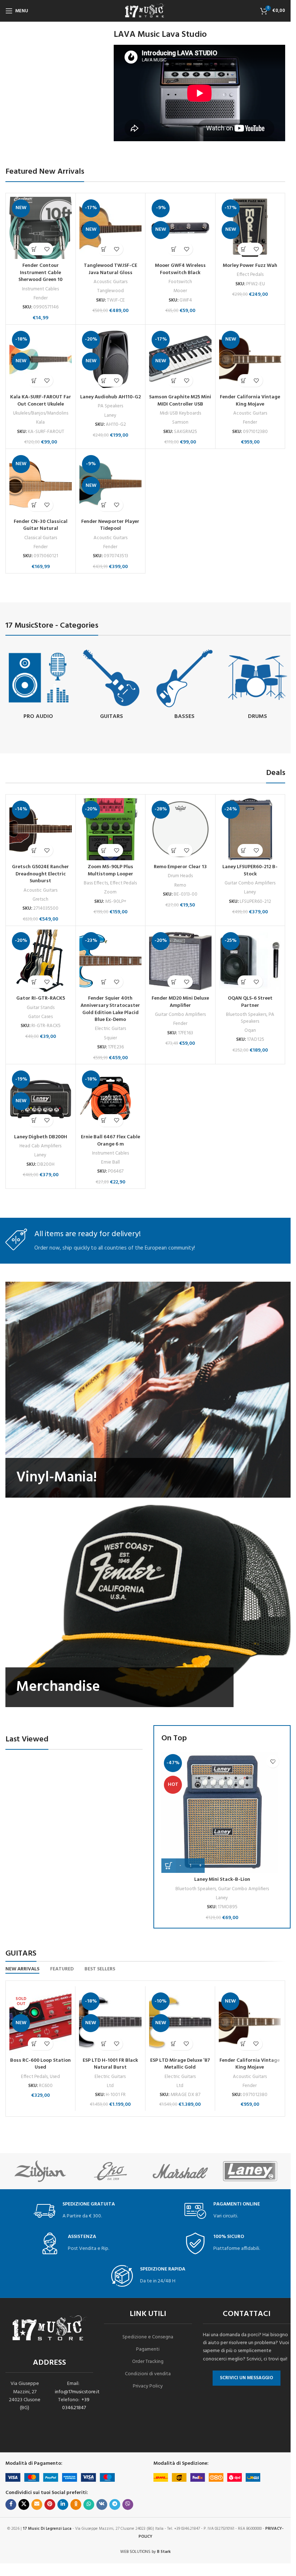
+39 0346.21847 (76, 2404)
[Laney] (250, 2171)
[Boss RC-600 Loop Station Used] (40, 2022)
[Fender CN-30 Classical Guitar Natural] (41, 484)
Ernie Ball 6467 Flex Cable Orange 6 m (110, 1141)
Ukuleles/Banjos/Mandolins (41, 413)
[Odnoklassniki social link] (76, 2504)
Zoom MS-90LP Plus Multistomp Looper (110, 871)
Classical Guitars (41, 538)
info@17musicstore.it (77, 2392)
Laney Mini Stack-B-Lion (222, 1880)
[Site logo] (145, 11)
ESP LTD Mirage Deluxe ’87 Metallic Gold (180, 2064)
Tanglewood (110, 291)
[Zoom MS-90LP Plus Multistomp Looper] (111, 829)
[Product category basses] (185, 685)
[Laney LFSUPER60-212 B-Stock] (250, 829)
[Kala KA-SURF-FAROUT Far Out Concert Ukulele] (41, 360)
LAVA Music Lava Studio (160, 35)
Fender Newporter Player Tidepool (110, 525)
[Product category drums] (258, 685)
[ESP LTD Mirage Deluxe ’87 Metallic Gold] (180, 2022)
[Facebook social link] (11, 2504)
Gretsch (40, 899)
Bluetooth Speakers (246, 1015)
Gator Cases (40, 1017)
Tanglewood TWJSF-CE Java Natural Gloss (110, 269)
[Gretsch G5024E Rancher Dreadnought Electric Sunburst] (41, 829)
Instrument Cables (40, 289)
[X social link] (24, 2504)
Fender (41, 298)
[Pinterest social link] (50, 2504)
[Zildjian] (40, 2171)
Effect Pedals (250, 275)
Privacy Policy (148, 2386)
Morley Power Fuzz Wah (250, 266)
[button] (34, 249)
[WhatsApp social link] (89, 2504)
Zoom (110, 892)
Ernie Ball (110, 1162)
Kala (40, 422)
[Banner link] (148, 1390)
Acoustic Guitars (110, 282)
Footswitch (180, 282)
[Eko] (110, 2171)
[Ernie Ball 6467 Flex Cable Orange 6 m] (111, 1099)
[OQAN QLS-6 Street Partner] (250, 961)
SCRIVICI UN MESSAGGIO (247, 2378)
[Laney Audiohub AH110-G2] (111, 360)
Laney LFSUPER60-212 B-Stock (250, 871)
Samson (180, 422)
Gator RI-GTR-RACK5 (41, 998)
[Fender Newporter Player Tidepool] (111, 484)
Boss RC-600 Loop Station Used (40, 2064)
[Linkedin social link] (63, 2504)
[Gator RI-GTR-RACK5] (41, 961)
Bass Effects (96, 883)
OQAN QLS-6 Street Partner (250, 1002)
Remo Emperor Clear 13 (180, 867)
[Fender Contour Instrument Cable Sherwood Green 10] (41, 228)
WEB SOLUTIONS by (145, 2552)
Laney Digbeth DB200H (41, 1137)
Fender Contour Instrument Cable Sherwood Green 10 (40, 273)
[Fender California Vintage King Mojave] (250, 360)
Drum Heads (180, 876)
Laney (110, 415)
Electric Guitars (110, 1029)
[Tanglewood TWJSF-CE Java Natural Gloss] (111, 228)
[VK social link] (102, 2504)
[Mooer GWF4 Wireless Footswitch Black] (180, 228)
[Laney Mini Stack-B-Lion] (222, 1812)
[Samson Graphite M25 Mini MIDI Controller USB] (180, 360)
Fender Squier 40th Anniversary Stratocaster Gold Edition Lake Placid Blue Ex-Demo (110, 1009)
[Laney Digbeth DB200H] (41, 1099)
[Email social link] (37, 2504)
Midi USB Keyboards (180, 413)
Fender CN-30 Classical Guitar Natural (41, 525)
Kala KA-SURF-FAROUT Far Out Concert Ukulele (41, 401)
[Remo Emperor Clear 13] (180, 829)
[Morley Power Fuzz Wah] (250, 228)
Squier (110, 1038)
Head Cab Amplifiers (40, 1146)
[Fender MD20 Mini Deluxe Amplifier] (180, 961)
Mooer (180, 291)
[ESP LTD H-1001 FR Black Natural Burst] (110, 2022)
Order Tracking (148, 2362)
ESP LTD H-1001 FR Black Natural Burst (110, 2064)
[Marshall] (180, 2171)
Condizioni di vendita (148, 2374)
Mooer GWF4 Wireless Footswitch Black (180, 269)
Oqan (250, 1031)
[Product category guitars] (112, 685)
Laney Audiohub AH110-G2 (110, 397)
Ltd (110, 2086)
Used (55, 2077)
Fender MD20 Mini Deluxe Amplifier (180, 1002)
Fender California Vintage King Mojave (250, 401)
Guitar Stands (41, 1008)
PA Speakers (110, 406)
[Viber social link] (128, 2504)
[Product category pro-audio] (38, 685)
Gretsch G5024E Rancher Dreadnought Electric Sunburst (40, 874)
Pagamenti (148, 2349)
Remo (180, 885)
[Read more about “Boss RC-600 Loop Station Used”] (34, 2044)
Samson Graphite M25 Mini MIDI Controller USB (180, 401)
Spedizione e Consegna (148, 2337)
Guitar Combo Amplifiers (250, 883)
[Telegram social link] (115, 2504)
